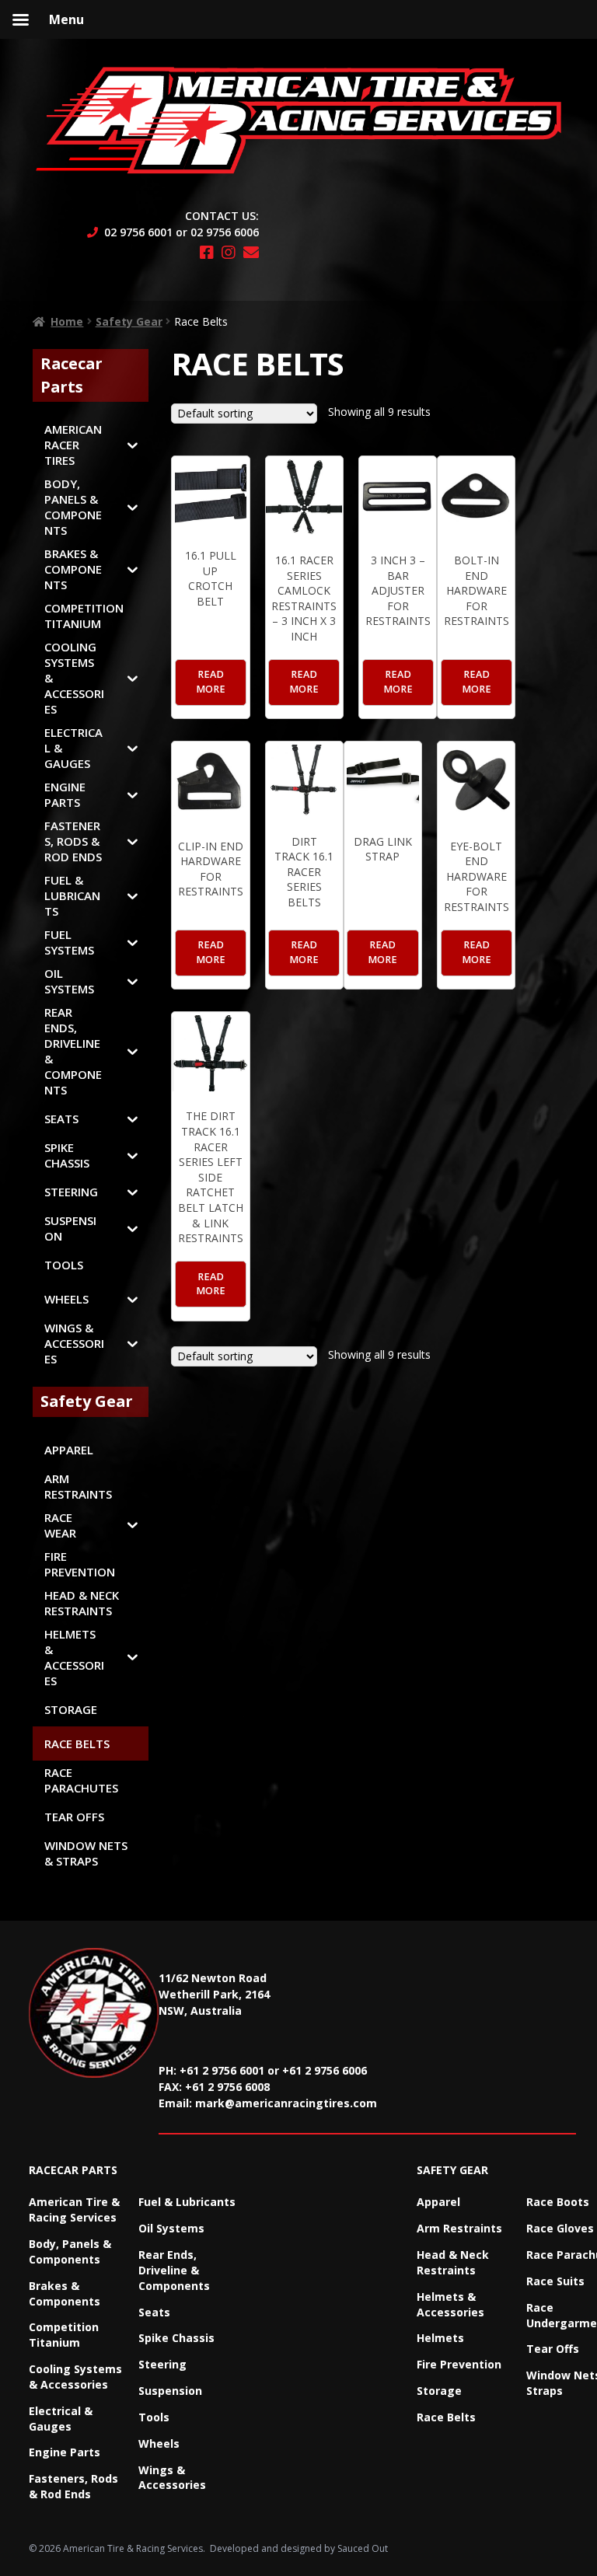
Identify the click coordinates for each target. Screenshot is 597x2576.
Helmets (440, 2338)
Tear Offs (553, 2349)
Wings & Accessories (172, 2478)
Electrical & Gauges (61, 2419)
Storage (439, 2391)
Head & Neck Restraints (453, 2262)
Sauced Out (363, 2548)
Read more (211, 682)
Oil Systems (171, 2228)
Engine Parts (65, 2452)
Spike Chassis (176, 2338)
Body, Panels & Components (70, 2251)
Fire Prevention (459, 2364)
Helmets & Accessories (450, 2304)
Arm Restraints (459, 2228)
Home (67, 321)
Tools (154, 2417)
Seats (154, 2312)
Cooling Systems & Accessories (75, 2377)
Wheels (159, 2443)
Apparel (438, 2202)
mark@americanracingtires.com (286, 2103)
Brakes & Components (65, 2293)
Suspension (170, 2391)
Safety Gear (129, 321)
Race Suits (555, 2281)
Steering (162, 2364)
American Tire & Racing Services (74, 2209)
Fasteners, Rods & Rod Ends (73, 2486)
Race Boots (558, 2202)
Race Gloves (560, 2228)
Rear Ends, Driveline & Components (174, 2270)
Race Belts (446, 2417)
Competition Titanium (64, 2335)
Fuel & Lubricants (187, 2202)
